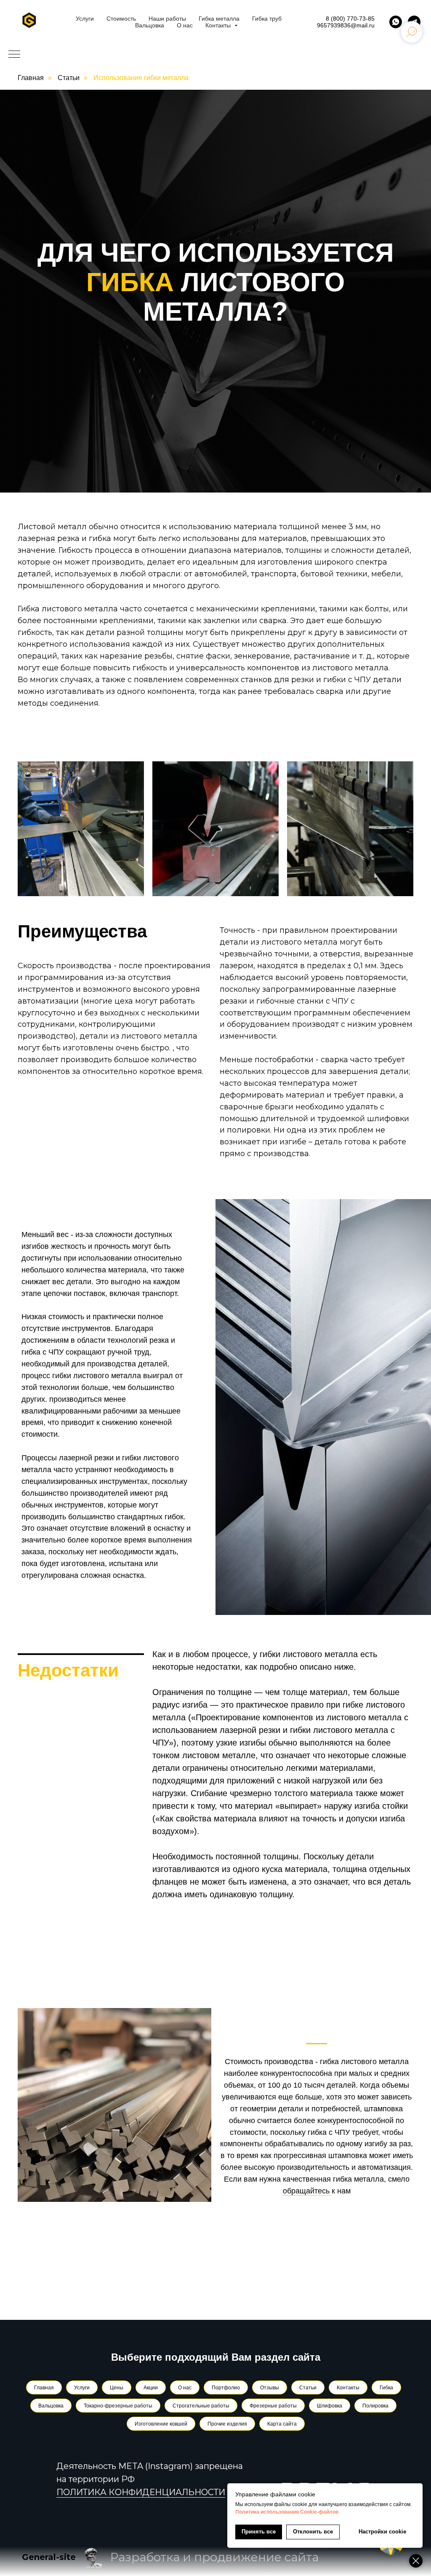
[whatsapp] (396, 22)
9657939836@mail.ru (346, 25)
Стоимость (121, 19)
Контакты (219, 25)
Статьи (69, 78)
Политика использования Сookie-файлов (287, 2512)
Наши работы (167, 19)
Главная (31, 78)
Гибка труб (267, 19)
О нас (185, 25)
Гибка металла (219, 19)
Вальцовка (150, 25)
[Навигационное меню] (14, 55)
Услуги (85, 19)
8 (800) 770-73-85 (350, 19)
